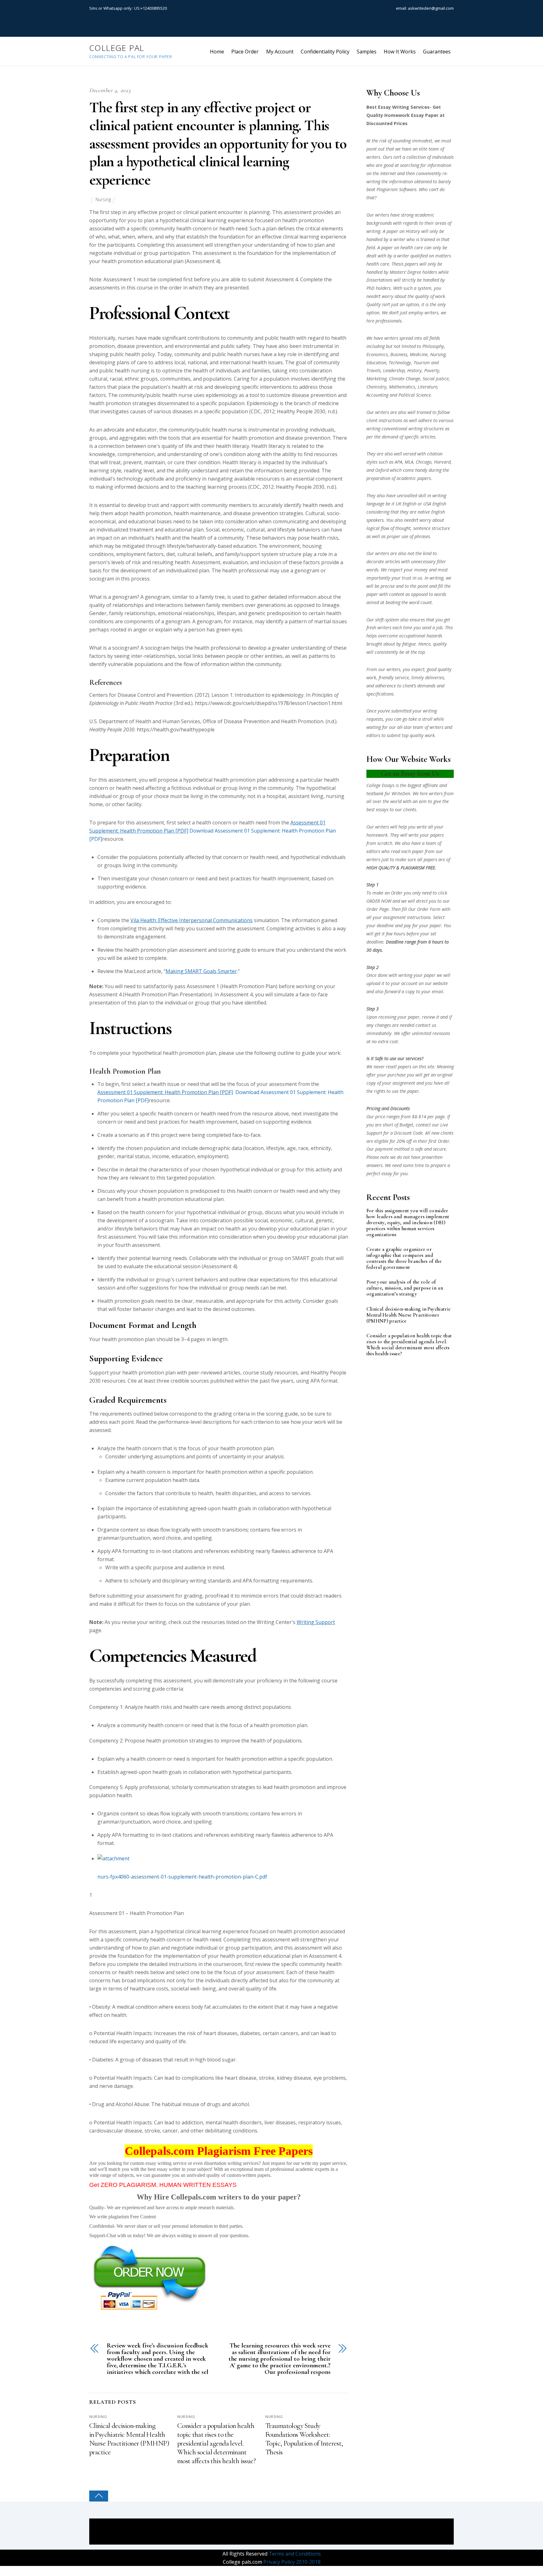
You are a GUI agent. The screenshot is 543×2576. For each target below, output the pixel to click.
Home (217, 52)
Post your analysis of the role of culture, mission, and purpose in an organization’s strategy (405, 1288)
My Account (280, 52)
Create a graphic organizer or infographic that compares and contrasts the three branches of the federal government (404, 1258)
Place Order (245, 52)
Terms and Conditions (294, 2554)
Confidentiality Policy (325, 52)
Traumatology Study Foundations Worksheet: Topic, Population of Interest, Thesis (304, 2439)
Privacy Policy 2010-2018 (291, 2562)
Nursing (103, 199)
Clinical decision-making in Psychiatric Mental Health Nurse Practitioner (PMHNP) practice (129, 2439)
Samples (367, 52)
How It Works (400, 52)
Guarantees (437, 52)
